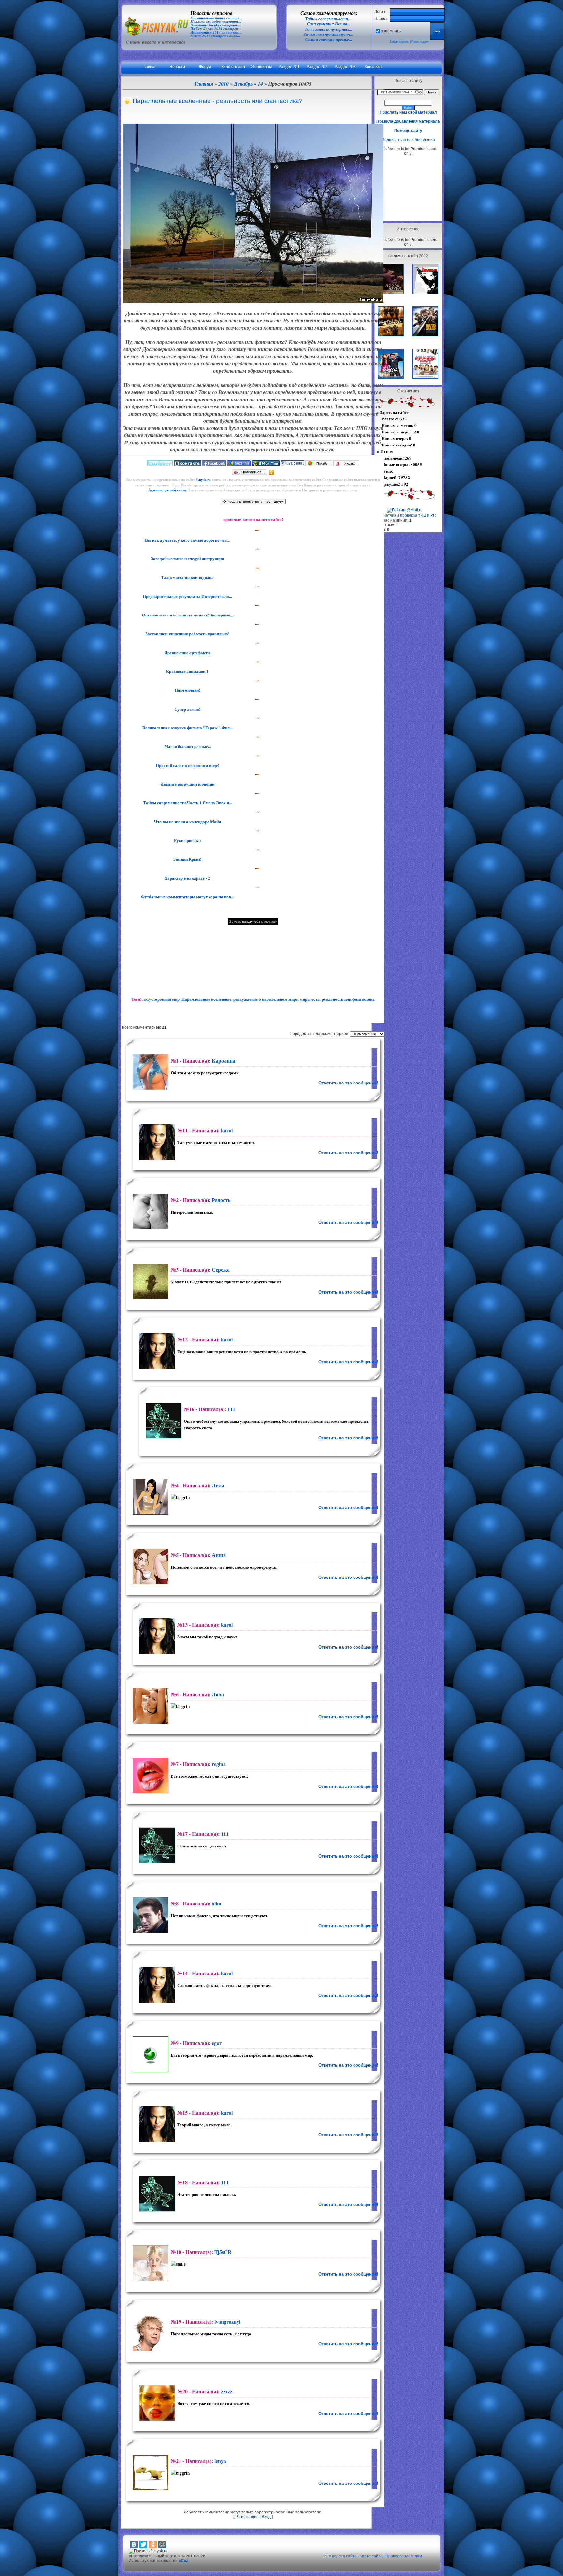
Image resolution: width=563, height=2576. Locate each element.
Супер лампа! (187, 709)
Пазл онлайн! (187, 690)
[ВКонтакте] (134, 2544)
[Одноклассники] (272, 473)
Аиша (219, 1555)
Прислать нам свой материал (408, 112)
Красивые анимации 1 (187, 671)
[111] (163, 1421)
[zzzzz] (156, 2403)
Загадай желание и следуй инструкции (187, 559)
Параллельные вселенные (206, 999)
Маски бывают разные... (187, 746)
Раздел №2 (317, 67)
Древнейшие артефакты (187, 653)
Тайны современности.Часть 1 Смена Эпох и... (187, 803)
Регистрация (420, 42)
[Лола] (150, 1706)
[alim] (150, 1915)
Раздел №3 (345, 67)
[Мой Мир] (162, 2544)
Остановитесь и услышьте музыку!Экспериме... (187, 615)
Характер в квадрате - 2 (187, 878)
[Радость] (150, 1211)
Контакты (373, 67)
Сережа (221, 1270)
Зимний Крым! (187, 859)
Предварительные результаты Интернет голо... (187, 596)
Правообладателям (404, 2556)
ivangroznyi (227, 2321)
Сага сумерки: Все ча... (329, 24)
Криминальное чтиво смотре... (216, 18)
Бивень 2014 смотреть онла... (215, 36)
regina (219, 1764)
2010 (224, 84)
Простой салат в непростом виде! (187, 765)
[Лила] (150, 1497)
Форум (205, 67)
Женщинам (261, 67)
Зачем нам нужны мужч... (328, 34)
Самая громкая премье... (329, 40)
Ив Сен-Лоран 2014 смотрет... (216, 29)
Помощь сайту (408, 131)
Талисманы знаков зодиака (187, 577)
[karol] (156, 1142)
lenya (220, 2461)
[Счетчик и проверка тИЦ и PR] (406, 515)
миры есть (310, 999)
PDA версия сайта (340, 2556)
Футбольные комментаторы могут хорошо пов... (187, 897)
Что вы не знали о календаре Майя (187, 822)
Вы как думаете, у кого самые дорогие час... (187, 540)
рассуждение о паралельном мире (266, 999)
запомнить (391, 31)
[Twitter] (143, 2544)
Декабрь (243, 84)
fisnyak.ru (203, 480)
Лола (218, 1694)
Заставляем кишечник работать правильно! (187, 634)
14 (260, 84)
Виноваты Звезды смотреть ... (216, 25)
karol (227, 1130)
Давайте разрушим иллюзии (187, 784)
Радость (221, 1200)
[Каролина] (150, 1072)
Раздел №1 (289, 67)
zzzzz (227, 2391)
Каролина (224, 1061)
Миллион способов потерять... (216, 22)
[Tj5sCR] (150, 2263)
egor (217, 2043)
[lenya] (150, 2472)
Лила (218, 1485)
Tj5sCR (223, 2252)
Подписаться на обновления (408, 140)
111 (231, 1409)
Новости (177, 67)
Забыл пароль (399, 42)
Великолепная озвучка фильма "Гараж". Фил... (187, 728)
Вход (266, 2517)
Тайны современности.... (328, 19)
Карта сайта (371, 2556)
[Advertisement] (408, 188)
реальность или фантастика (348, 999)
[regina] (150, 1776)
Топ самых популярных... (328, 29)
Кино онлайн (233, 67)
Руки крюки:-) (187, 840)
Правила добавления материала (408, 121)
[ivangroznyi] (150, 2333)
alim (217, 1903)
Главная (149, 67)
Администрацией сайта (167, 490)
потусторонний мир (161, 999)
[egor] (150, 2054)
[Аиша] (150, 1566)
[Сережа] (150, 1281)
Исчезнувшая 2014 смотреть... (216, 32)
